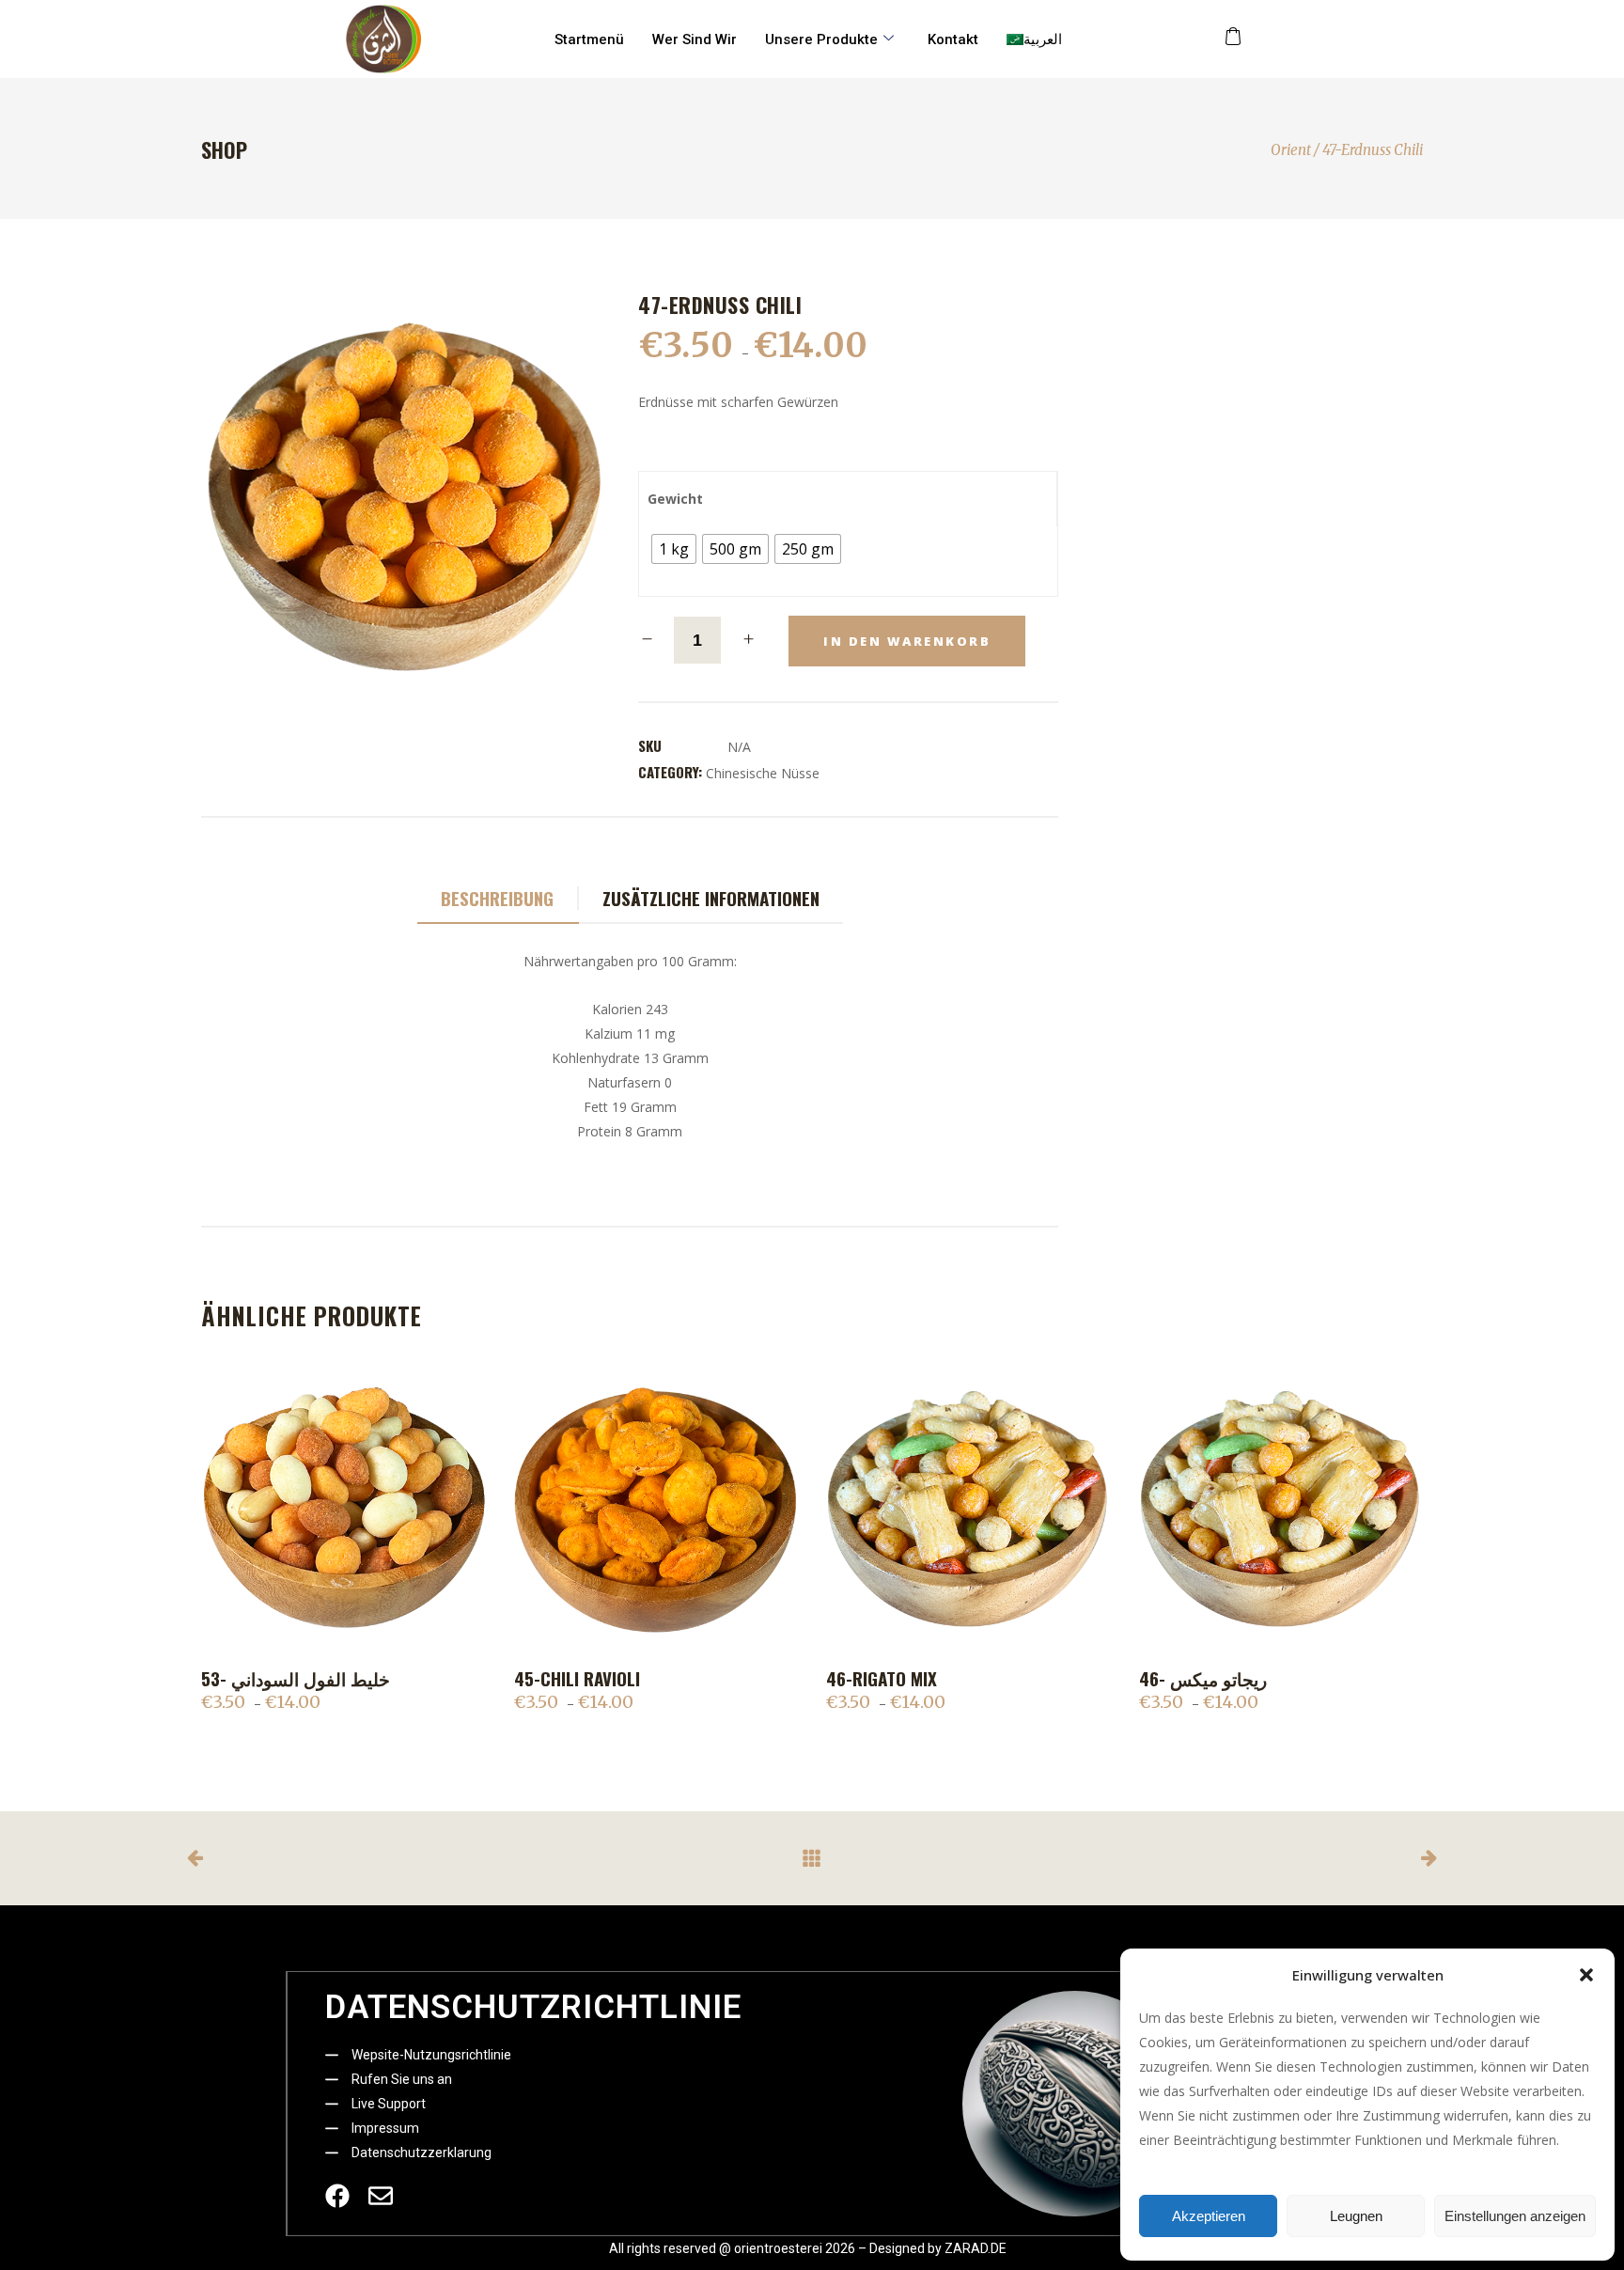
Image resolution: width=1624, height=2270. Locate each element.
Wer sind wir (695, 39)
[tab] (498, 899)
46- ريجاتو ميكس (1203, 1678)
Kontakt (953, 39)
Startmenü (589, 39)
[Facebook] (337, 2196)
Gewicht (675, 499)
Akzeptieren (1209, 2216)
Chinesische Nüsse (763, 773)
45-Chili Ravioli (577, 1678)
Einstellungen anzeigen (1515, 2216)
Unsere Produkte (821, 39)
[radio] (674, 549)
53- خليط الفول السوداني (296, 1678)
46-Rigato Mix (882, 1678)
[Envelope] (381, 2196)
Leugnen (1356, 2216)
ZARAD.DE (976, 2248)
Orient (1291, 150)
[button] (1586, 1975)
